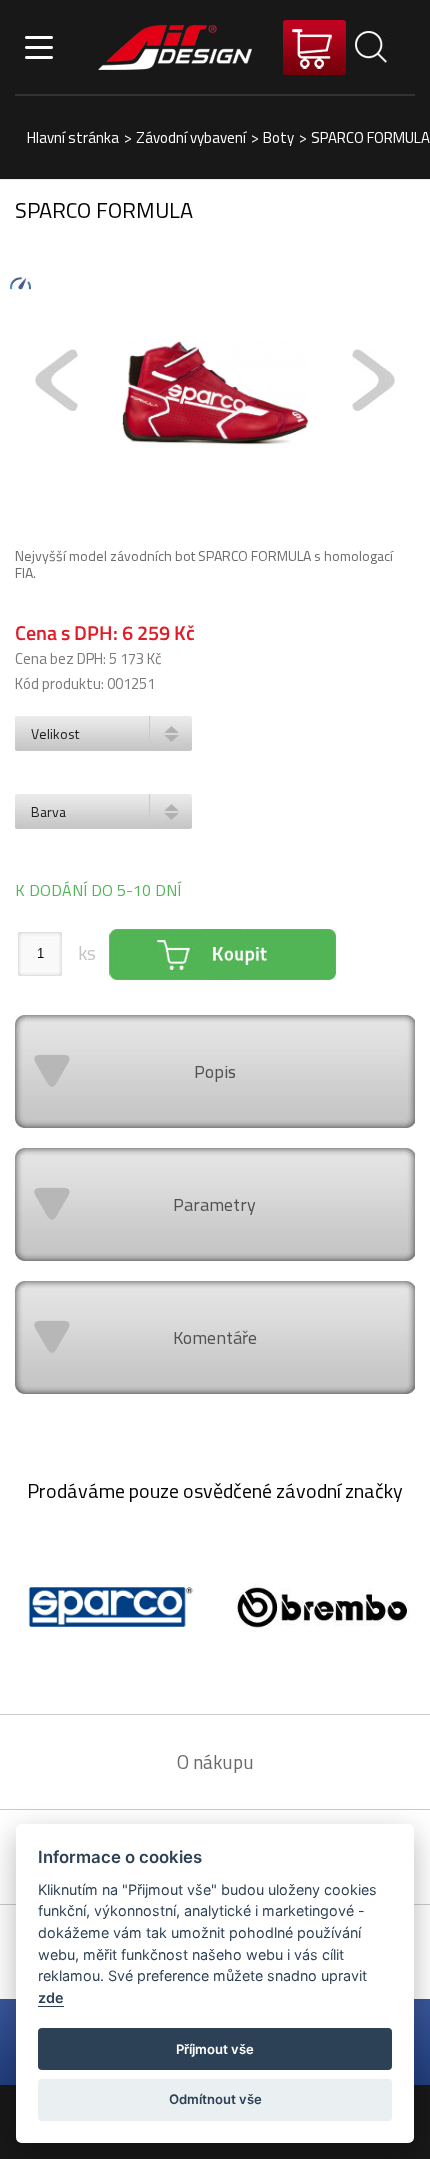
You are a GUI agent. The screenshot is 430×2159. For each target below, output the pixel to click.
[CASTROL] (322, 1609)
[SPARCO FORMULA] (215, 395)
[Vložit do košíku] (222, 954)
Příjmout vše (215, 2049)
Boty (278, 137)
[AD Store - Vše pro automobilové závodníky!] (175, 47)
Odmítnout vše (215, 2099)
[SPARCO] (107, 1609)
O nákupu (215, 1761)
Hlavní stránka (73, 137)
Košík (314, 47)
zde (51, 1997)
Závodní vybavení (191, 137)
